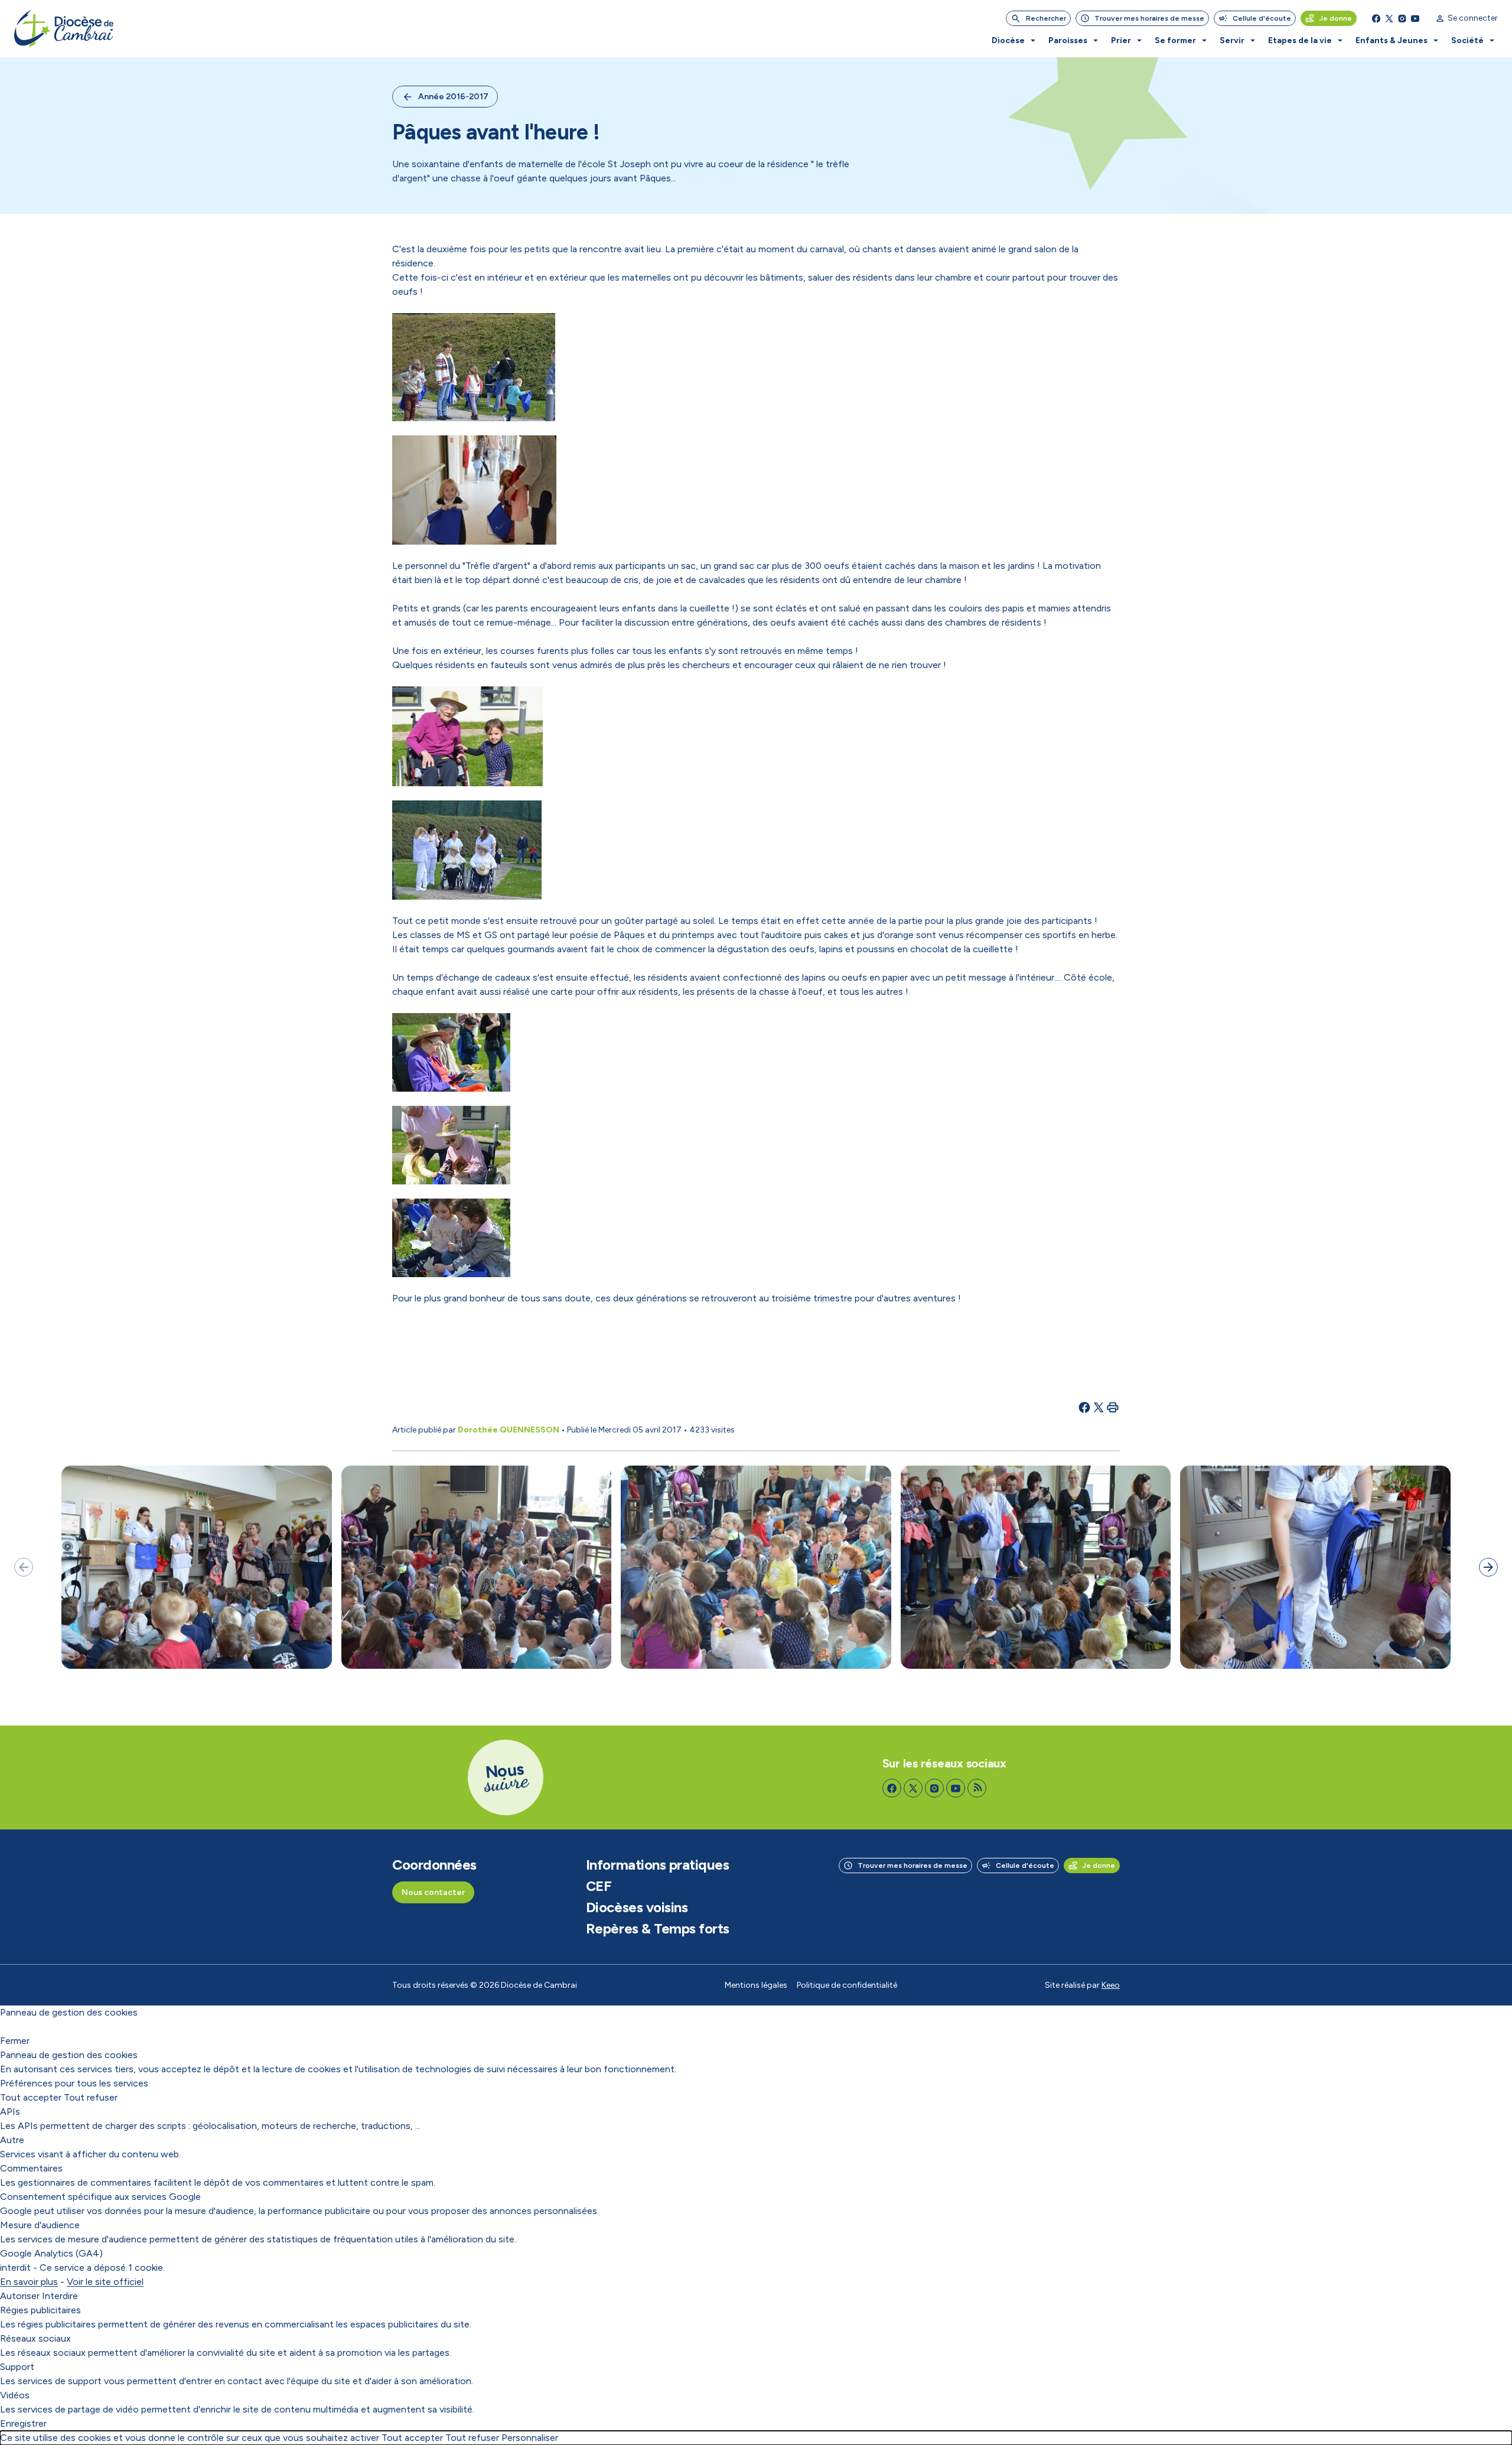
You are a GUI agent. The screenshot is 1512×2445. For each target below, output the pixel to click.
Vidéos (15, 2395)
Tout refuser (91, 2097)
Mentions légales (756, 1985)
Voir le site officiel (105, 2282)
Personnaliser (530, 2438)
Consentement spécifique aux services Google (100, 2197)
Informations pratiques (657, 1865)
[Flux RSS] (977, 1788)
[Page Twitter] (1389, 18)
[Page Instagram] (1402, 18)
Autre (12, 2140)
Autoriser (20, 2296)
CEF (599, 1886)
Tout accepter (31, 2097)
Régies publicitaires (40, 2310)
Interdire (60, 2296)
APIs (10, 2112)
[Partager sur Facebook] (1084, 1407)
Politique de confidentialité (847, 1985)
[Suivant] (1488, 1567)
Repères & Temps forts (658, 1929)
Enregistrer (23, 2423)
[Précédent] (24, 1567)
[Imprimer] (1113, 1407)
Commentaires (31, 2168)
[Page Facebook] (1376, 18)
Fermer (15, 2041)
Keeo (1111, 1985)
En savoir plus (29, 2282)
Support (17, 2367)
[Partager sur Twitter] (1099, 1407)
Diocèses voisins (637, 1907)
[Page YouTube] (1415, 18)
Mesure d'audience (40, 2225)
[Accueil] (64, 29)
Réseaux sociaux (35, 2338)
